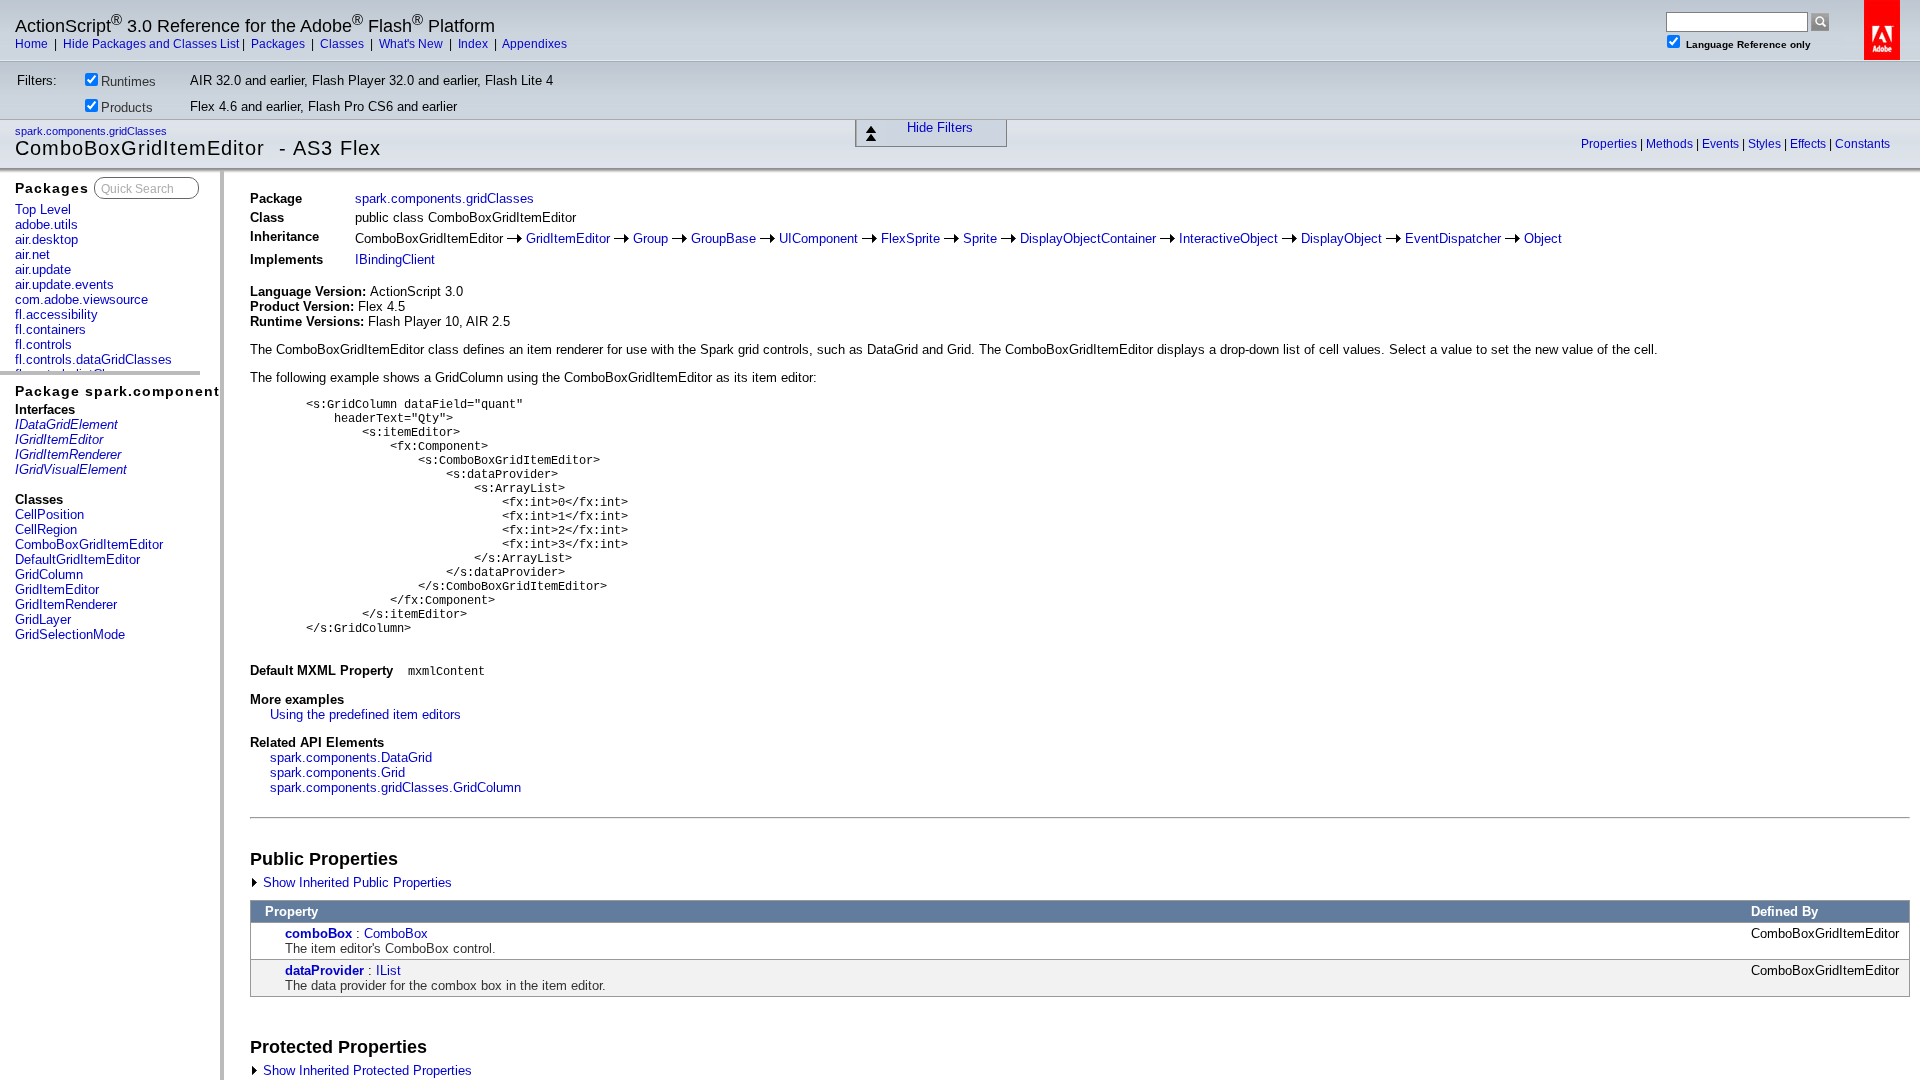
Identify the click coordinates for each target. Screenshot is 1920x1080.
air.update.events (64, 284)
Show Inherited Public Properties (355, 882)
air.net (32, 254)
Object (1543, 238)
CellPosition (49, 514)
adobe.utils (46, 224)
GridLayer (43, 619)
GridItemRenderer (66, 604)
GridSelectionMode (70, 634)
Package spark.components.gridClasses (170, 391)
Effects (1809, 144)
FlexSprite (910, 238)
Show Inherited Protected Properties (365, 1070)
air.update (43, 269)
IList (388, 970)
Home (33, 44)
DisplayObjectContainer (1088, 238)
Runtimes (128, 81)
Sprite (980, 238)
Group (650, 238)
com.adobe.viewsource (81, 299)
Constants (1862, 144)
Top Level (43, 209)
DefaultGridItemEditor (77, 559)
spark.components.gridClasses (92, 131)
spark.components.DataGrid (351, 757)
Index (474, 44)
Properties (1610, 144)
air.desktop (46, 239)
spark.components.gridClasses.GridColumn (395, 787)
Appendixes (534, 44)
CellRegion (46, 529)
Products (127, 107)
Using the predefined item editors (365, 714)
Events (1722, 144)
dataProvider (324, 970)
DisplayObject (1341, 238)
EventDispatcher (1453, 238)
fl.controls (43, 344)
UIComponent (818, 238)
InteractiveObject (1228, 238)
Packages (279, 44)
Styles (1766, 144)
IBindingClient (395, 259)
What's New (412, 44)
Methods (1671, 144)
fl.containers (50, 329)
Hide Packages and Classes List (151, 44)
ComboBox (396, 933)
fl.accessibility (56, 314)
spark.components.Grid (337, 772)
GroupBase (723, 238)
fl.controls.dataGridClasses (93, 359)
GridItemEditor (57, 589)
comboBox (318, 933)
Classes (343, 44)
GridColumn (49, 574)
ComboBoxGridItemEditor (89, 544)
